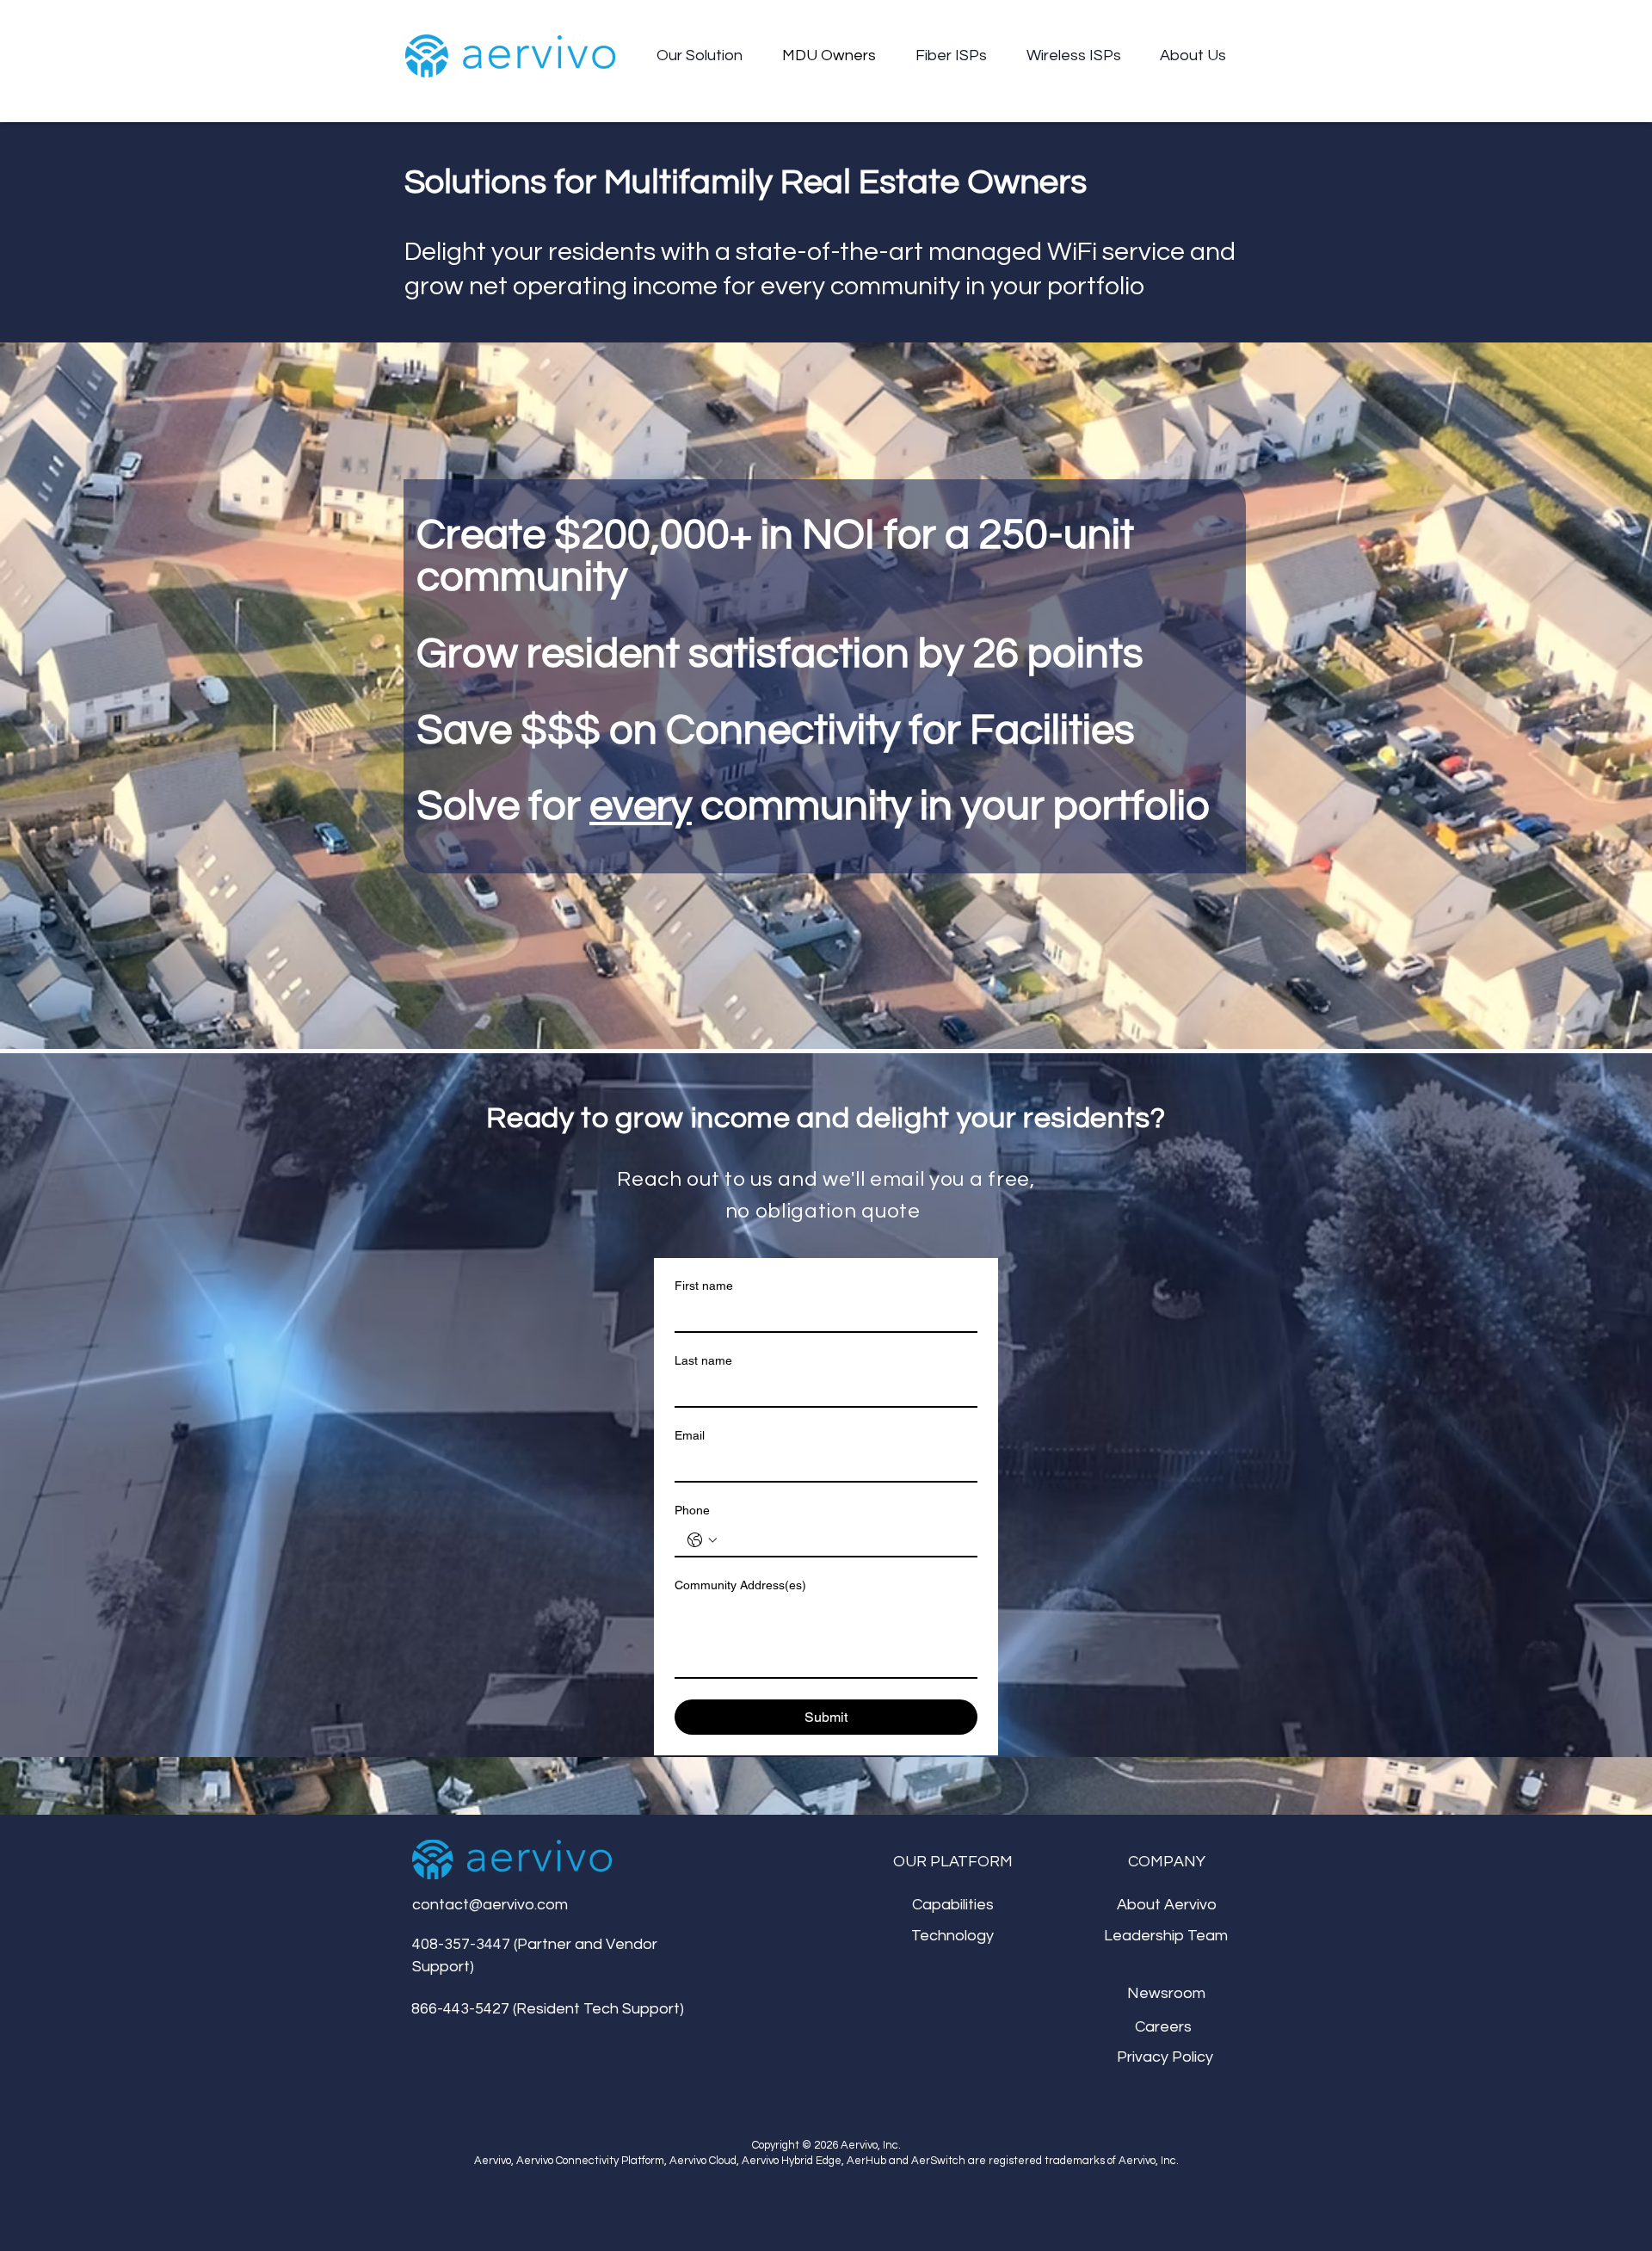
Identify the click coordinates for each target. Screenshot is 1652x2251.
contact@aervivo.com (490, 1905)
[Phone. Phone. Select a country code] (702, 1540)
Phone (692, 1510)
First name (704, 1286)
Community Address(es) (740, 1585)
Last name (703, 1360)
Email (690, 1435)
